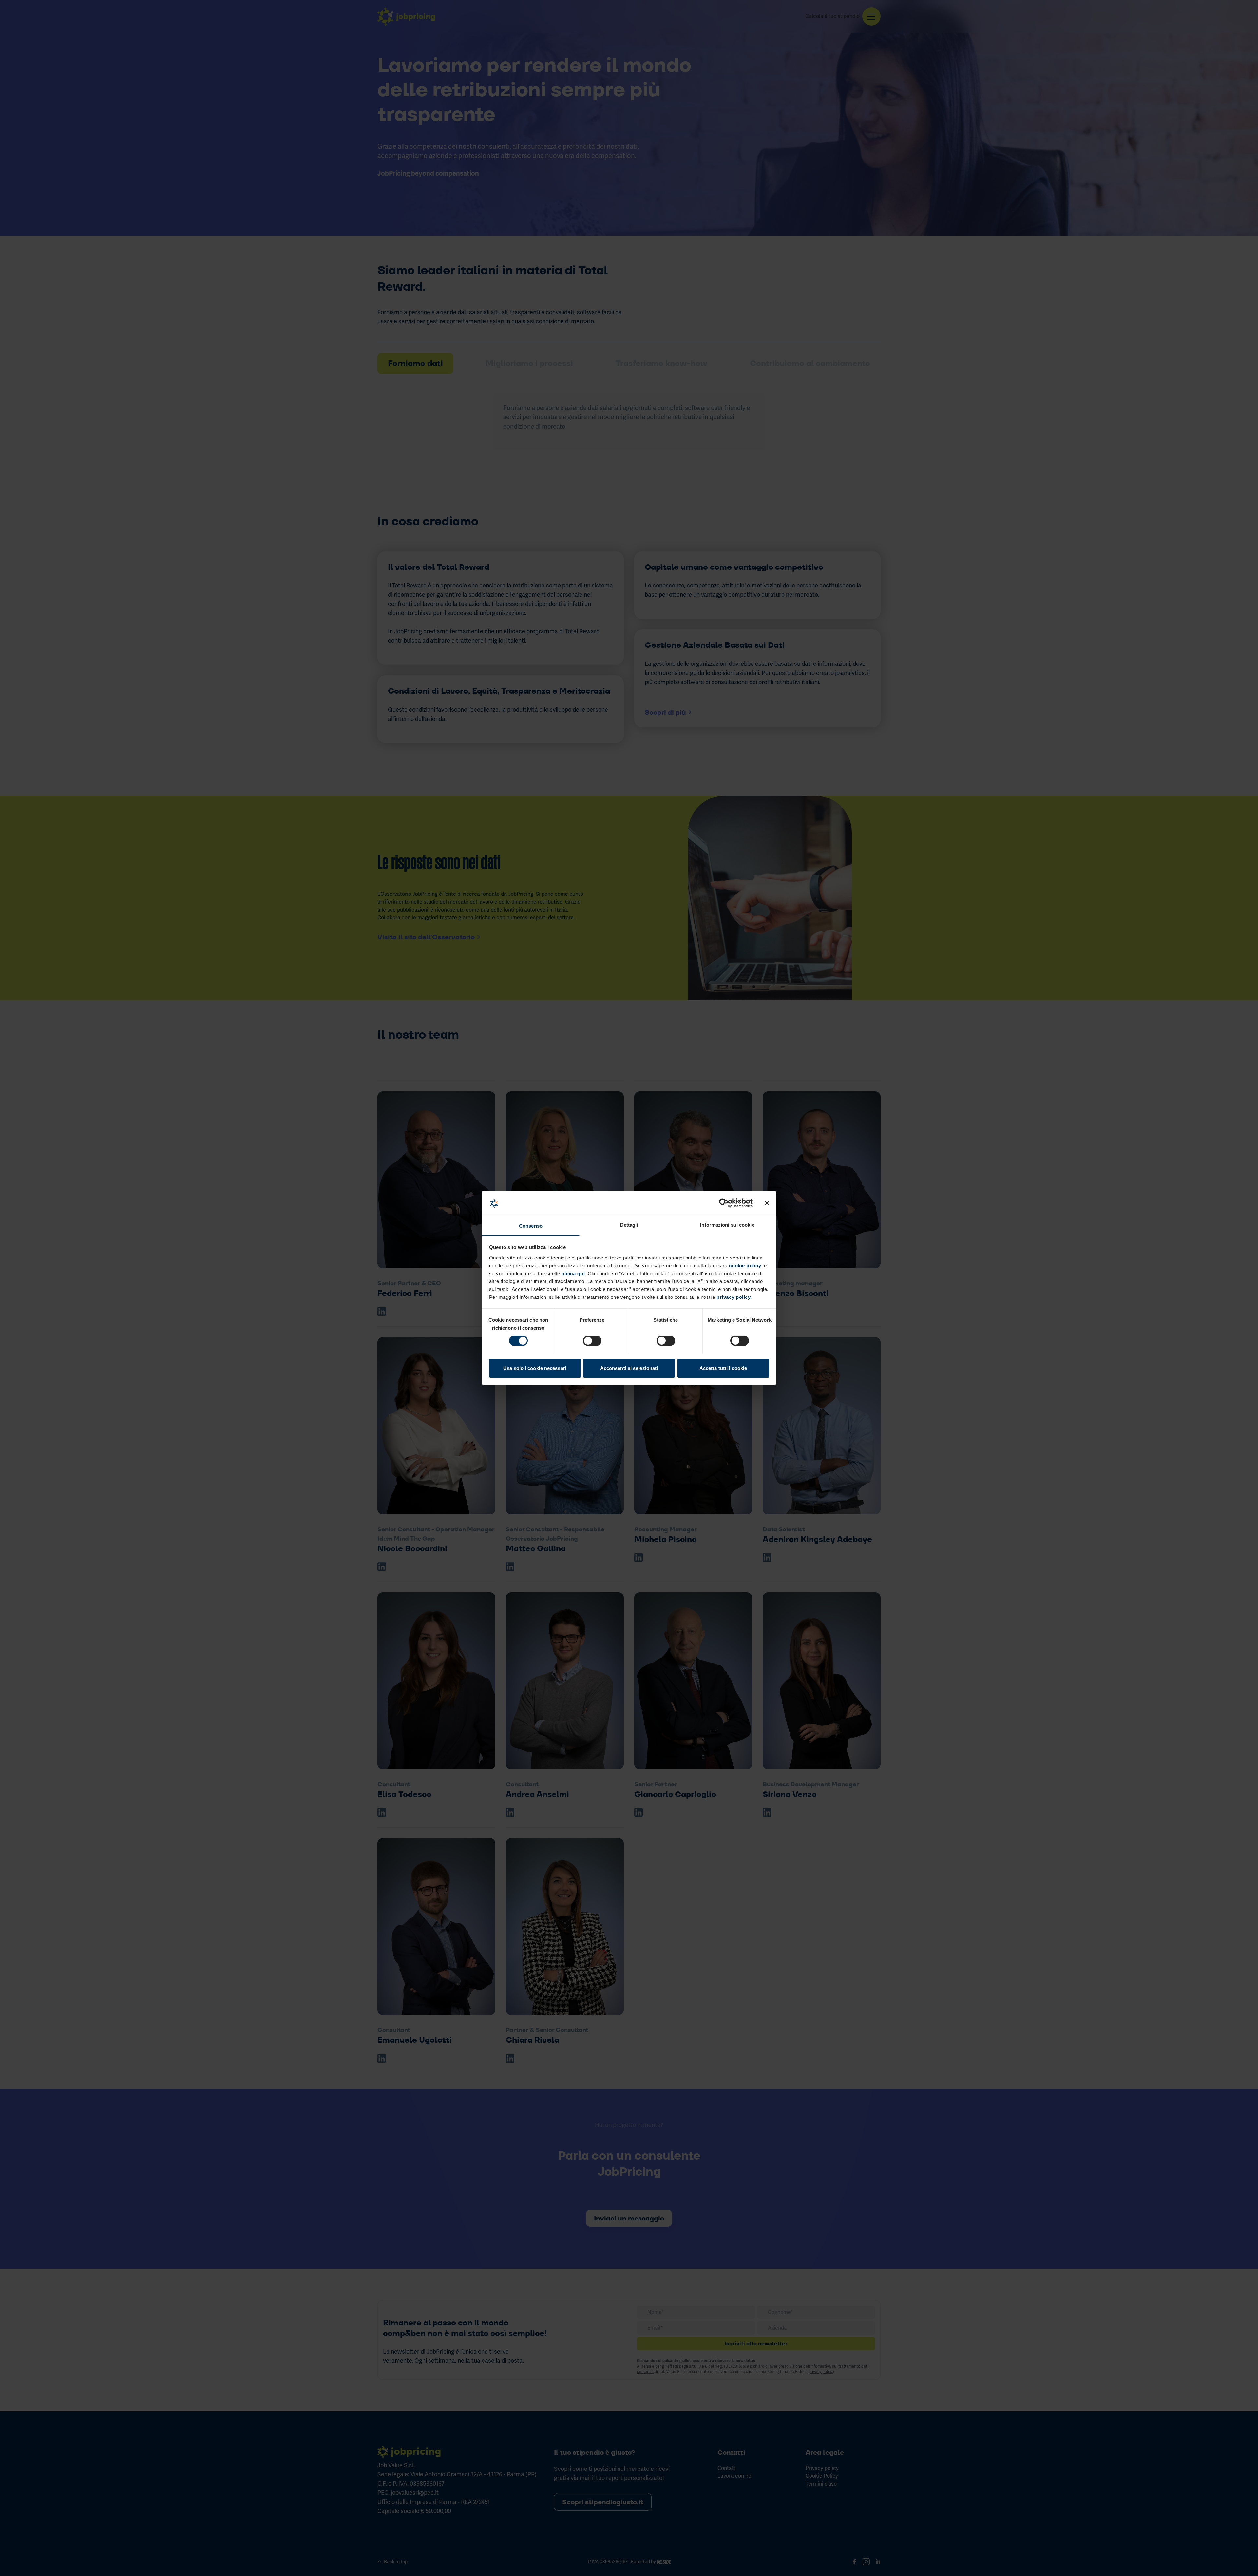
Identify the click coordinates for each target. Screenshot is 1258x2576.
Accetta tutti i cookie (723, 1368)
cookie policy (745, 1266)
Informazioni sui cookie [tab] (727, 1225)
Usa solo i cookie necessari (535, 1368)
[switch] (592, 1341)
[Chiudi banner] (767, 1203)
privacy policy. (734, 1297)
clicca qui (573, 1273)
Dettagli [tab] (629, 1225)
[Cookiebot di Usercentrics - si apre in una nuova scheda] (724, 1203)
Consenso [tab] (531, 1226)
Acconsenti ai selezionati (629, 1368)
